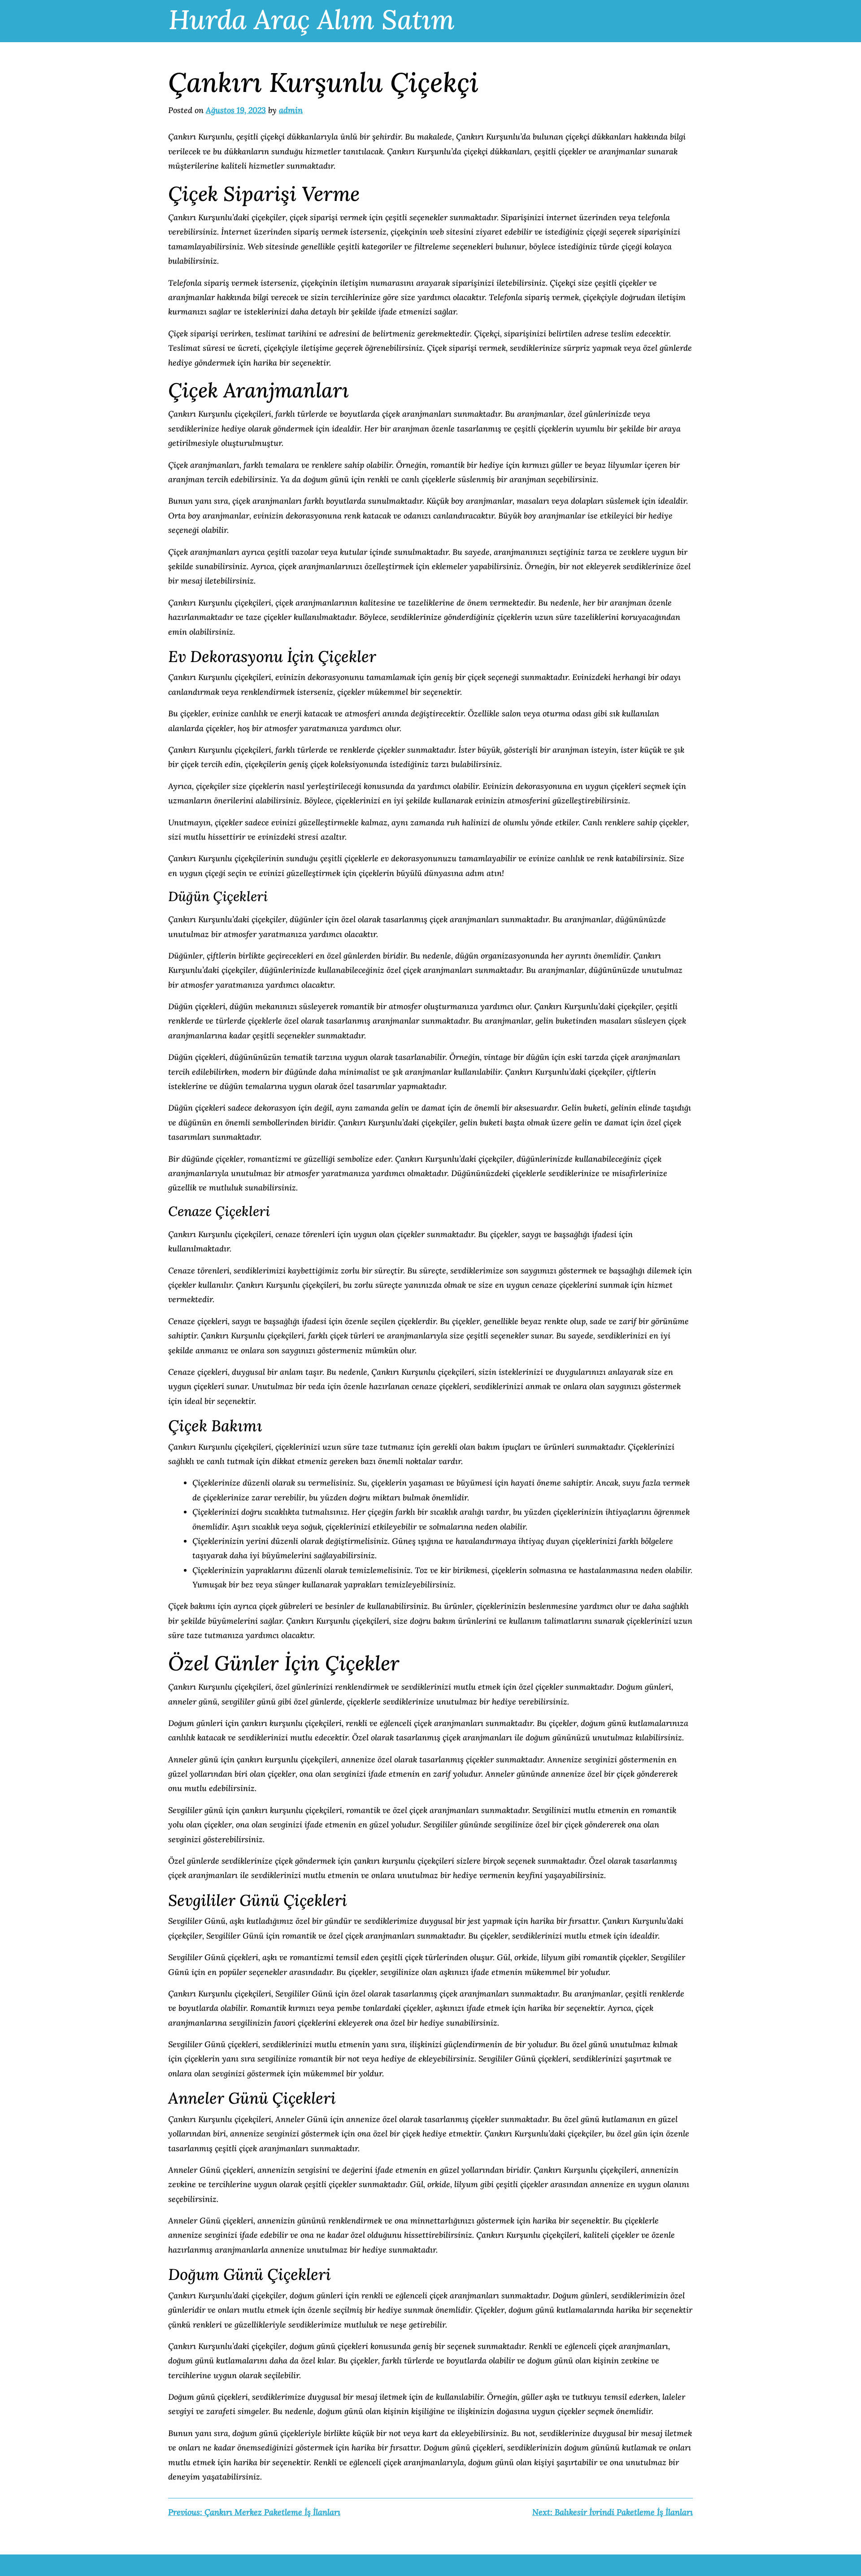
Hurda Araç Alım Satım (312, 19)
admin (291, 110)
